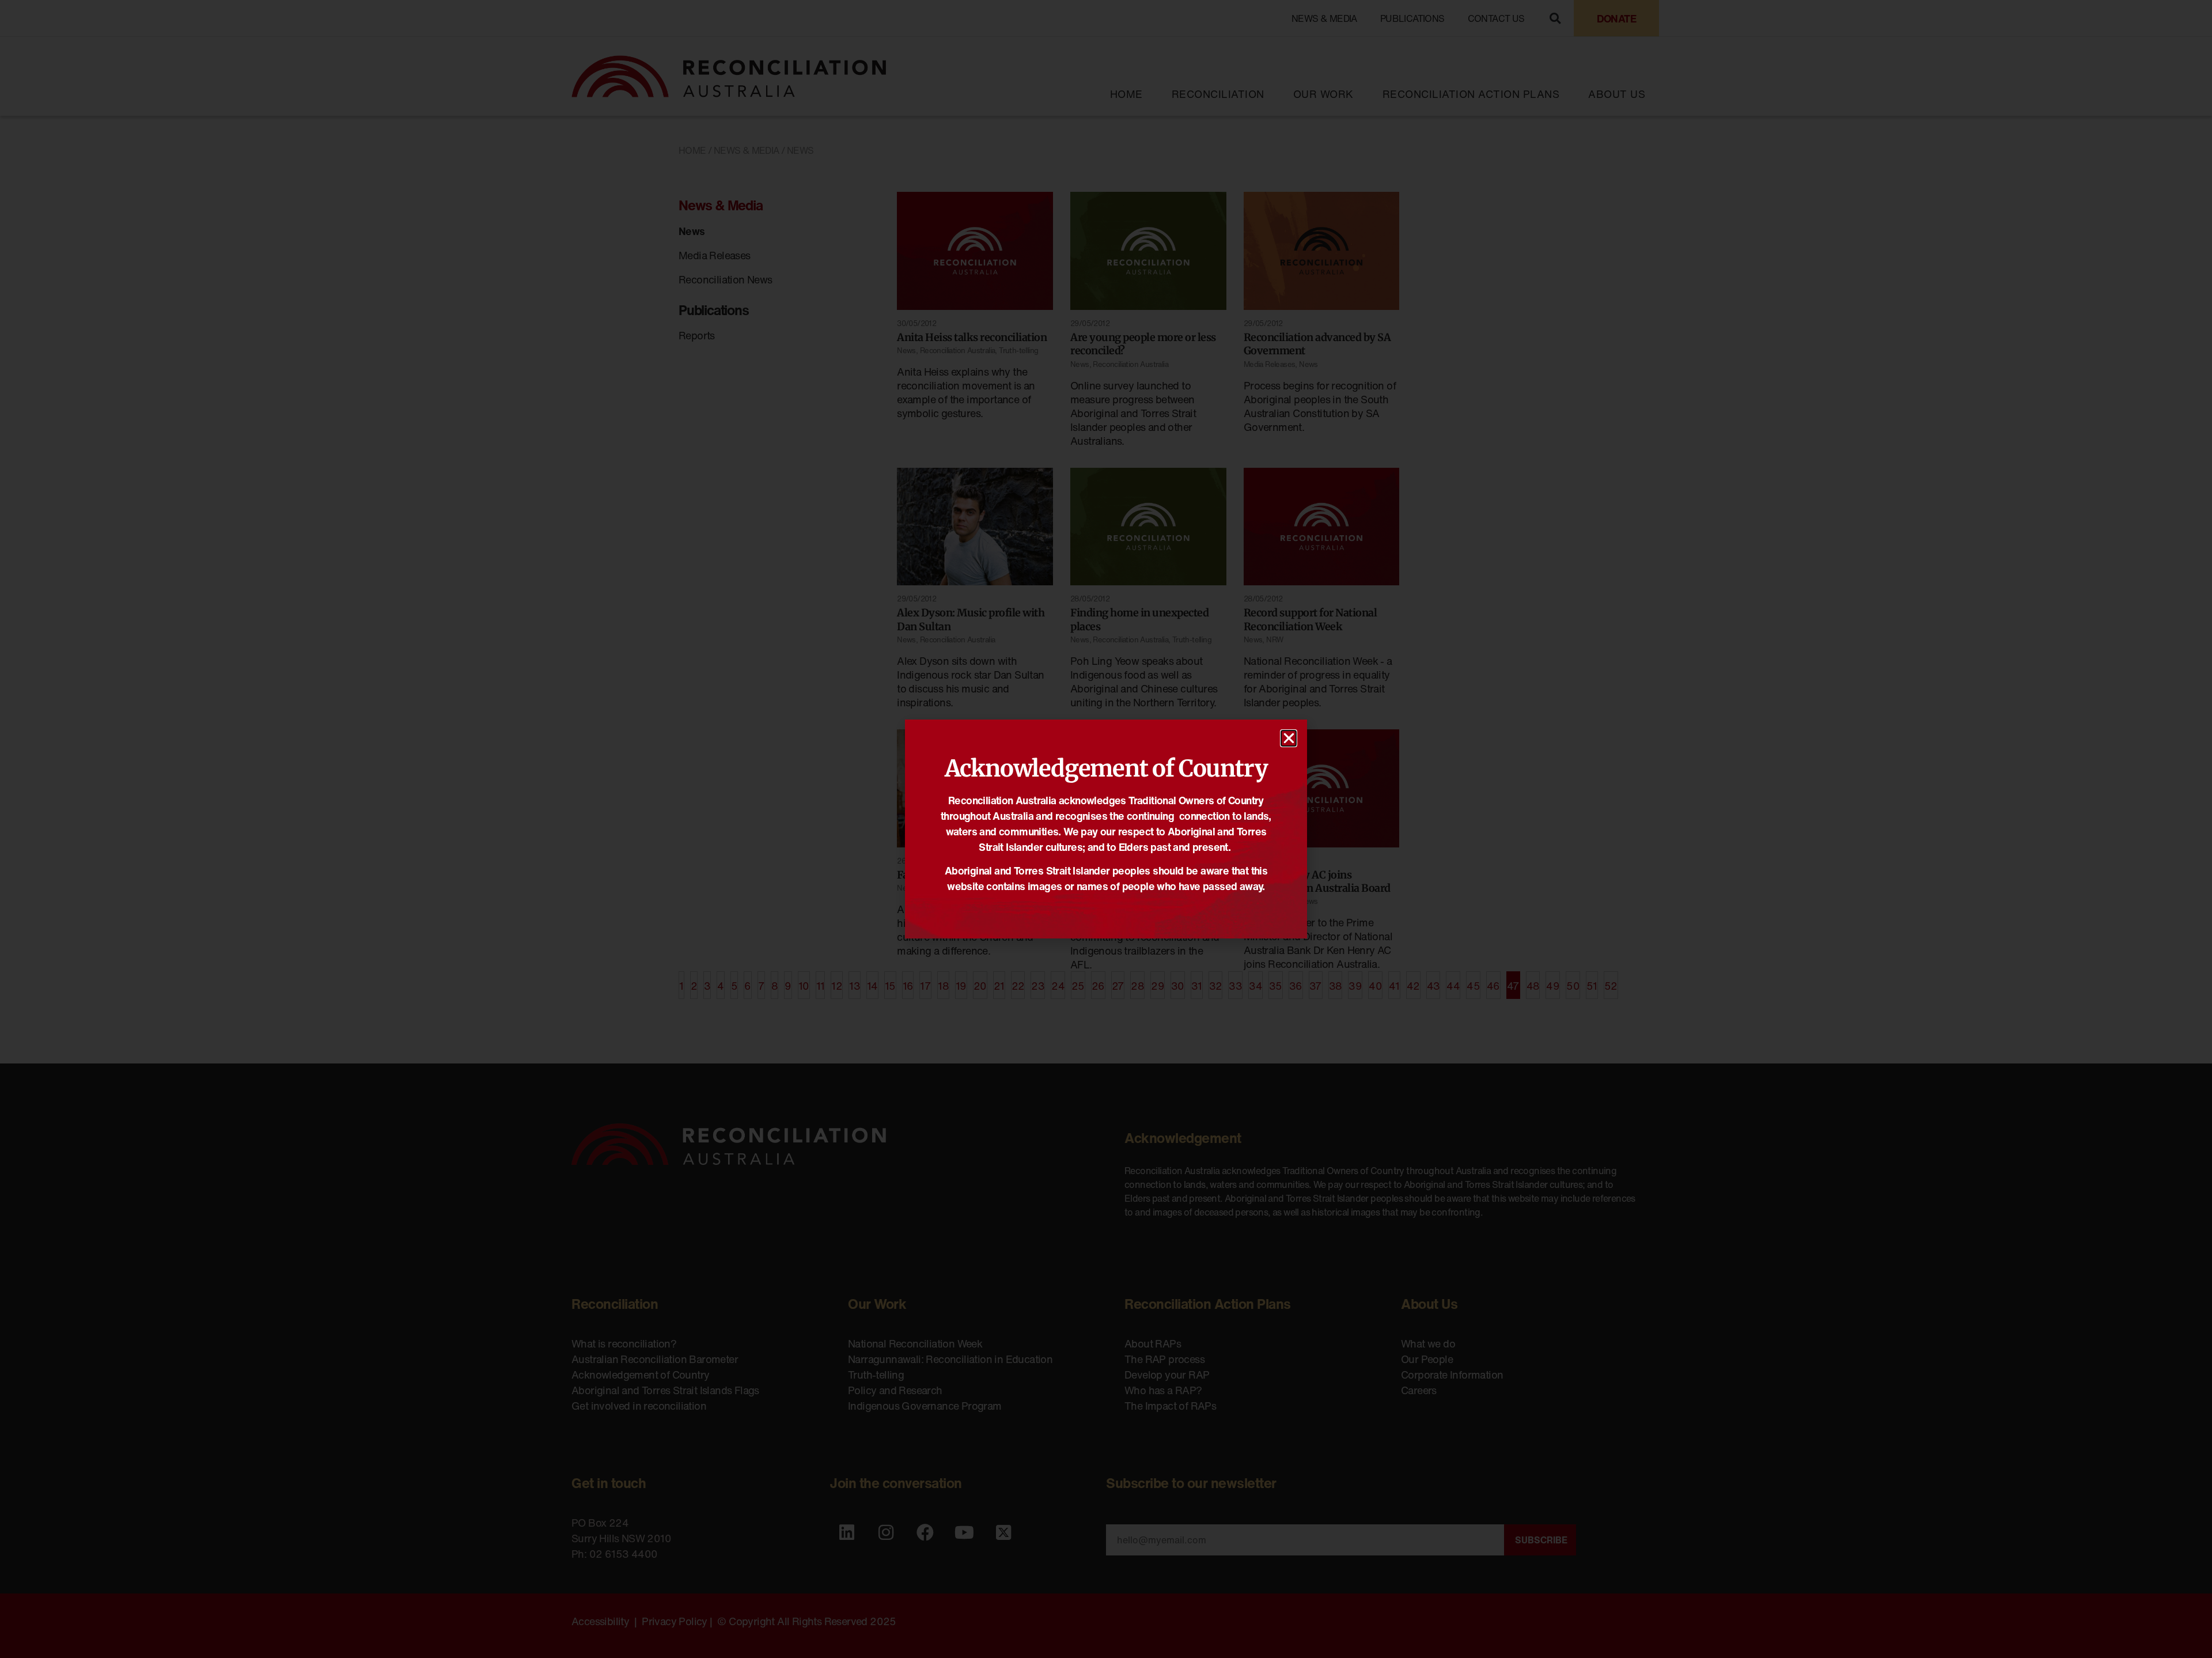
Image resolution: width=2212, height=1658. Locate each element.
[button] (1289, 738)
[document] (1106, 829)
